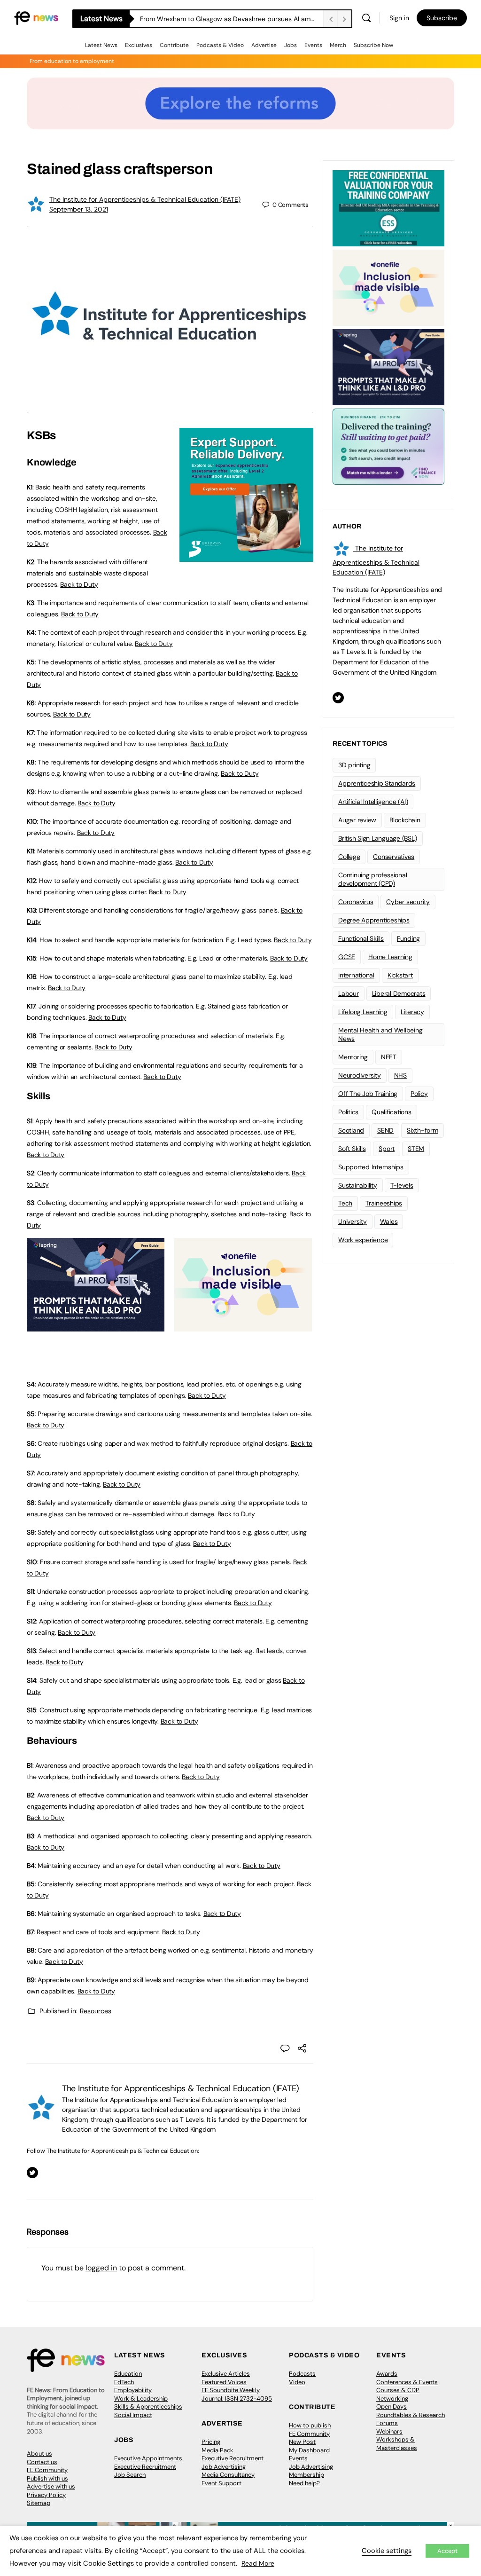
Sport (387, 1149)
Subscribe (442, 18)
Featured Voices (224, 2382)
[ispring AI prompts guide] (96, 1326)
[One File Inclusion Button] (243, 1326)
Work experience (363, 1240)
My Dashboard (309, 2450)
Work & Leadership (141, 2399)
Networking (392, 2399)
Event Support (221, 2483)
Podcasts (302, 2374)
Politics (348, 1112)
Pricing (211, 2442)
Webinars (389, 2431)
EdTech (124, 2382)
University (353, 1221)
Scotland (351, 1130)
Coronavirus (356, 902)
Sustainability (358, 1185)
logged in (101, 2268)
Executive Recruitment (145, 2467)
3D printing (354, 765)
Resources (96, 2011)
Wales (389, 1221)
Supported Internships (371, 1167)
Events (313, 45)
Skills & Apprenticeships (148, 2407)
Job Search (130, 2475)
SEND (385, 1130)
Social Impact (133, 2415)
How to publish (310, 2425)
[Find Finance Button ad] (388, 446)
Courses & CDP (398, 2390)
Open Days (392, 2407)
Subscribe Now (373, 45)
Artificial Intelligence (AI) (373, 802)
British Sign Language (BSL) (378, 838)
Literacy (412, 1012)
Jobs (291, 45)
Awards (387, 2374)
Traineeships (384, 1203)
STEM (416, 1149)
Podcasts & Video (220, 45)
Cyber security (408, 902)
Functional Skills (361, 938)
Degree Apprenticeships (374, 920)
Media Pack (217, 2450)
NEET (389, 1057)
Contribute (174, 45)
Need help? (304, 2483)
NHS (400, 1075)
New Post (302, 2442)
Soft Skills (352, 1149)
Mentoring (353, 1057)
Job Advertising (224, 2467)
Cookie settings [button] (387, 2551)
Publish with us (47, 2478)
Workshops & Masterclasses (397, 2444)
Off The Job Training (368, 1094)
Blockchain (405, 820)
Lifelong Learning (363, 1012)
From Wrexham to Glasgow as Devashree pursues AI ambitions (232, 19)
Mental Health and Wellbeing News (380, 1035)
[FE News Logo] (36, 17)
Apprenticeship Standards (377, 783)
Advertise (264, 45)
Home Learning (390, 957)
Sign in (399, 18)
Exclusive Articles (226, 2374)
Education (128, 2374)
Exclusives (139, 45)
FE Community (47, 2470)
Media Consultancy (228, 2475)
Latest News (101, 45)
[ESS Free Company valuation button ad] (388, 207)
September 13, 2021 (79, 209)
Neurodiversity (360, 1075)
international (356, 975)
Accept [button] (447, 2551)
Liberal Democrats (399, 993)
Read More (258, 2563)
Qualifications (392, 1112)
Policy (419, 1094)
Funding (408, 938)
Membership (306, 2475)
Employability (133, 2390)
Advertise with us (51, 2486)
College (349, 857)
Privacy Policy (46, 2495)
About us (39, 2454)
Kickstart (400, 975)
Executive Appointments (148, 2458)
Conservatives (394, 857)
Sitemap (39, 2503)
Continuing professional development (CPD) (372, 879)
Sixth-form (423, 1130)
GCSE (347, 957)
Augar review (357, 820)
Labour (349, 993)
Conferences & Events (407, 2382)
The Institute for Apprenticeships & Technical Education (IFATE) (145, 199)
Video (297, 2382)
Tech (345, 1203)
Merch (338, 45)
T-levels (402, 1185)
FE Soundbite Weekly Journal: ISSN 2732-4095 (237, 2394)
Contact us (42, 2462)
